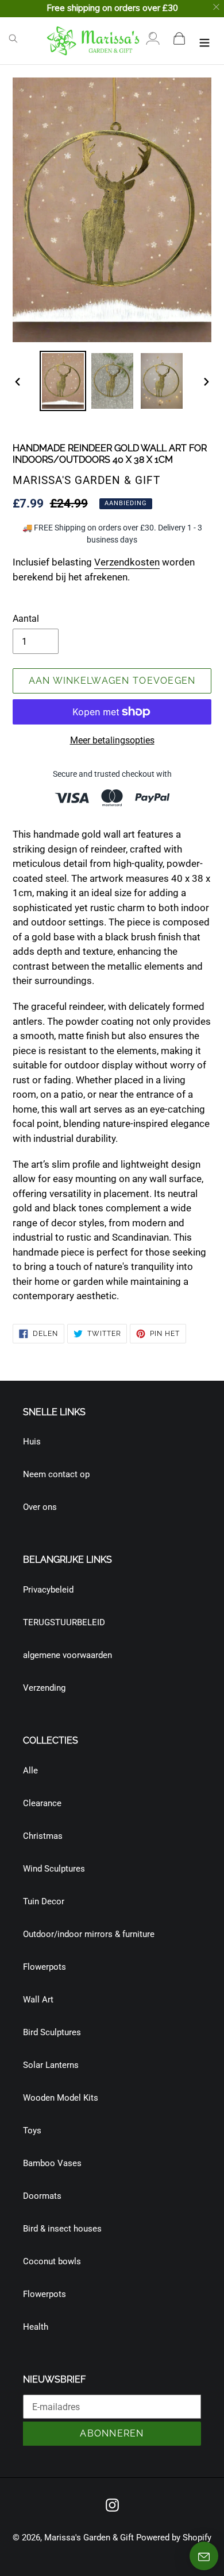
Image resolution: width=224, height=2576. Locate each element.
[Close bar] (217, 7)
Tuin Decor (44, 1901)
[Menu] (204, 40)
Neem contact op (56, 1474)
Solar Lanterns (51, 2065)
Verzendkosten (127, 562)
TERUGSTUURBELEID (64, 1622)
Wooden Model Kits (61, 2098)
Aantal (26, 619)
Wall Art (38, 2000)
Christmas (43, 1836)
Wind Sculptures (54, 1869)
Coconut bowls (52, 2261)
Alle (30, 1771)
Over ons (40, 1507)
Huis (32, 1442)
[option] (63, 381)
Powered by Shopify (174, 2538)
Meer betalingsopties (112, 740)
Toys (32, 2130)
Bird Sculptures (52, 2032)
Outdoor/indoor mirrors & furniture (89, 1934)
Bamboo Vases (52, 2163)
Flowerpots (45, 1967)
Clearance (42, 1803)
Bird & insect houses (62, 2229)
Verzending (44, 1688)
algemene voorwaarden (67, 1655)
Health (36, 2327)
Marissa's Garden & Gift (89, 2538)
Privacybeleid (48, 1590)
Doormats (42, 2196)
